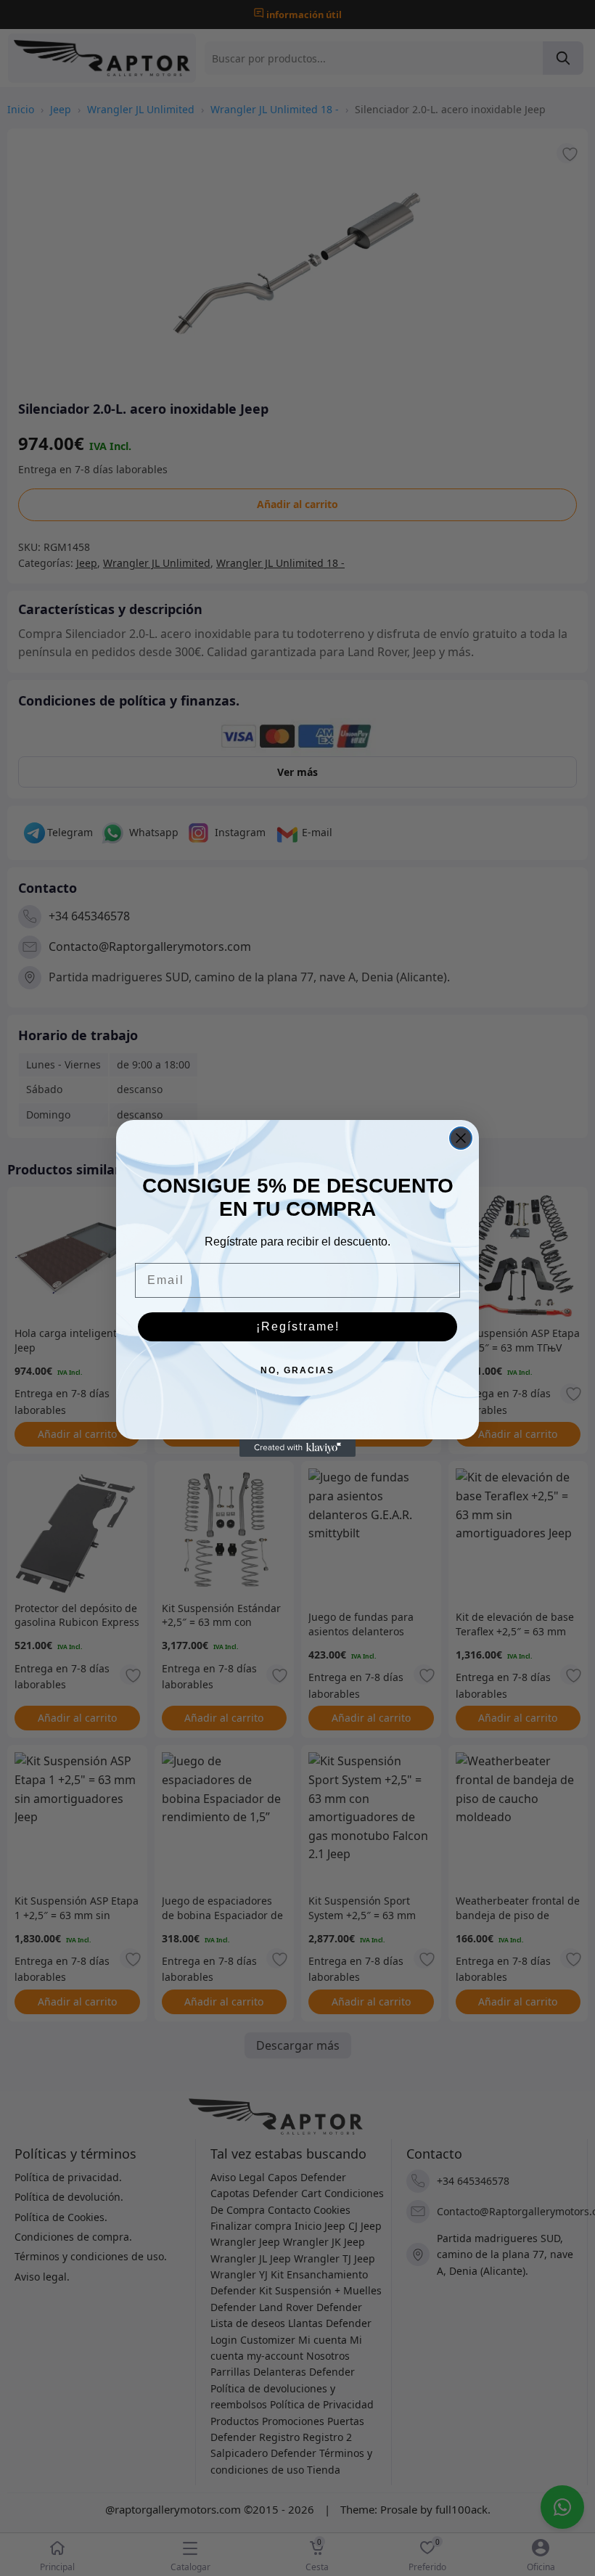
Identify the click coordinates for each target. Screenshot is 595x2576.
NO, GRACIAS (297, 1370)
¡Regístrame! (298, 1326)
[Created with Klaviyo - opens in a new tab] (297, 1448)
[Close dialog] (461, 1138)
